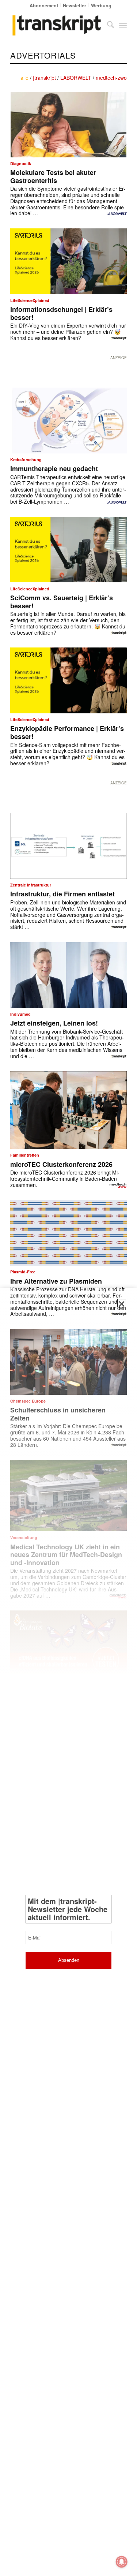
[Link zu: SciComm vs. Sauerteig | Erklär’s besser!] (68, 550)
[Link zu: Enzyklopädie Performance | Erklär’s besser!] (68, 680)
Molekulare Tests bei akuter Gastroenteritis (53, 176)
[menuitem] (44, 5)
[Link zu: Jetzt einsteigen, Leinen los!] (68, 975)
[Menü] (123, 25)
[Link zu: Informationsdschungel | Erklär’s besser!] (68, 261)
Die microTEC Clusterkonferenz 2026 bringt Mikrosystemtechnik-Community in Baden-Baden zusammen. (65, 1179)
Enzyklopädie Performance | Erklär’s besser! (67, 732)
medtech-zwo (111, 78)
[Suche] (107, 25)
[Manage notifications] (122, 2562)
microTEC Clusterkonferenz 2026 (61, 1164)
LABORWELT (76, 78)
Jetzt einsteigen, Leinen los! (54, 1023)
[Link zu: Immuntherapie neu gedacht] (68, 421)
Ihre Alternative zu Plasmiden (56, 1281)
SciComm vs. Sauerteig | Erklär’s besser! (62, 602)
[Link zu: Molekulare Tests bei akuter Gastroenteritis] (68, 125)
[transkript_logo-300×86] (57, 25)
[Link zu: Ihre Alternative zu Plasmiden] (68, 1233)
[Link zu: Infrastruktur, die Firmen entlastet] (68, 846)
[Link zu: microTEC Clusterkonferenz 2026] (68, 1110)
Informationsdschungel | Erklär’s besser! (61, 313)
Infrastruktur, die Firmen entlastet (62, 894)
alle (24, 78)
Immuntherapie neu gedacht (54, 468)
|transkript (44, 78)
